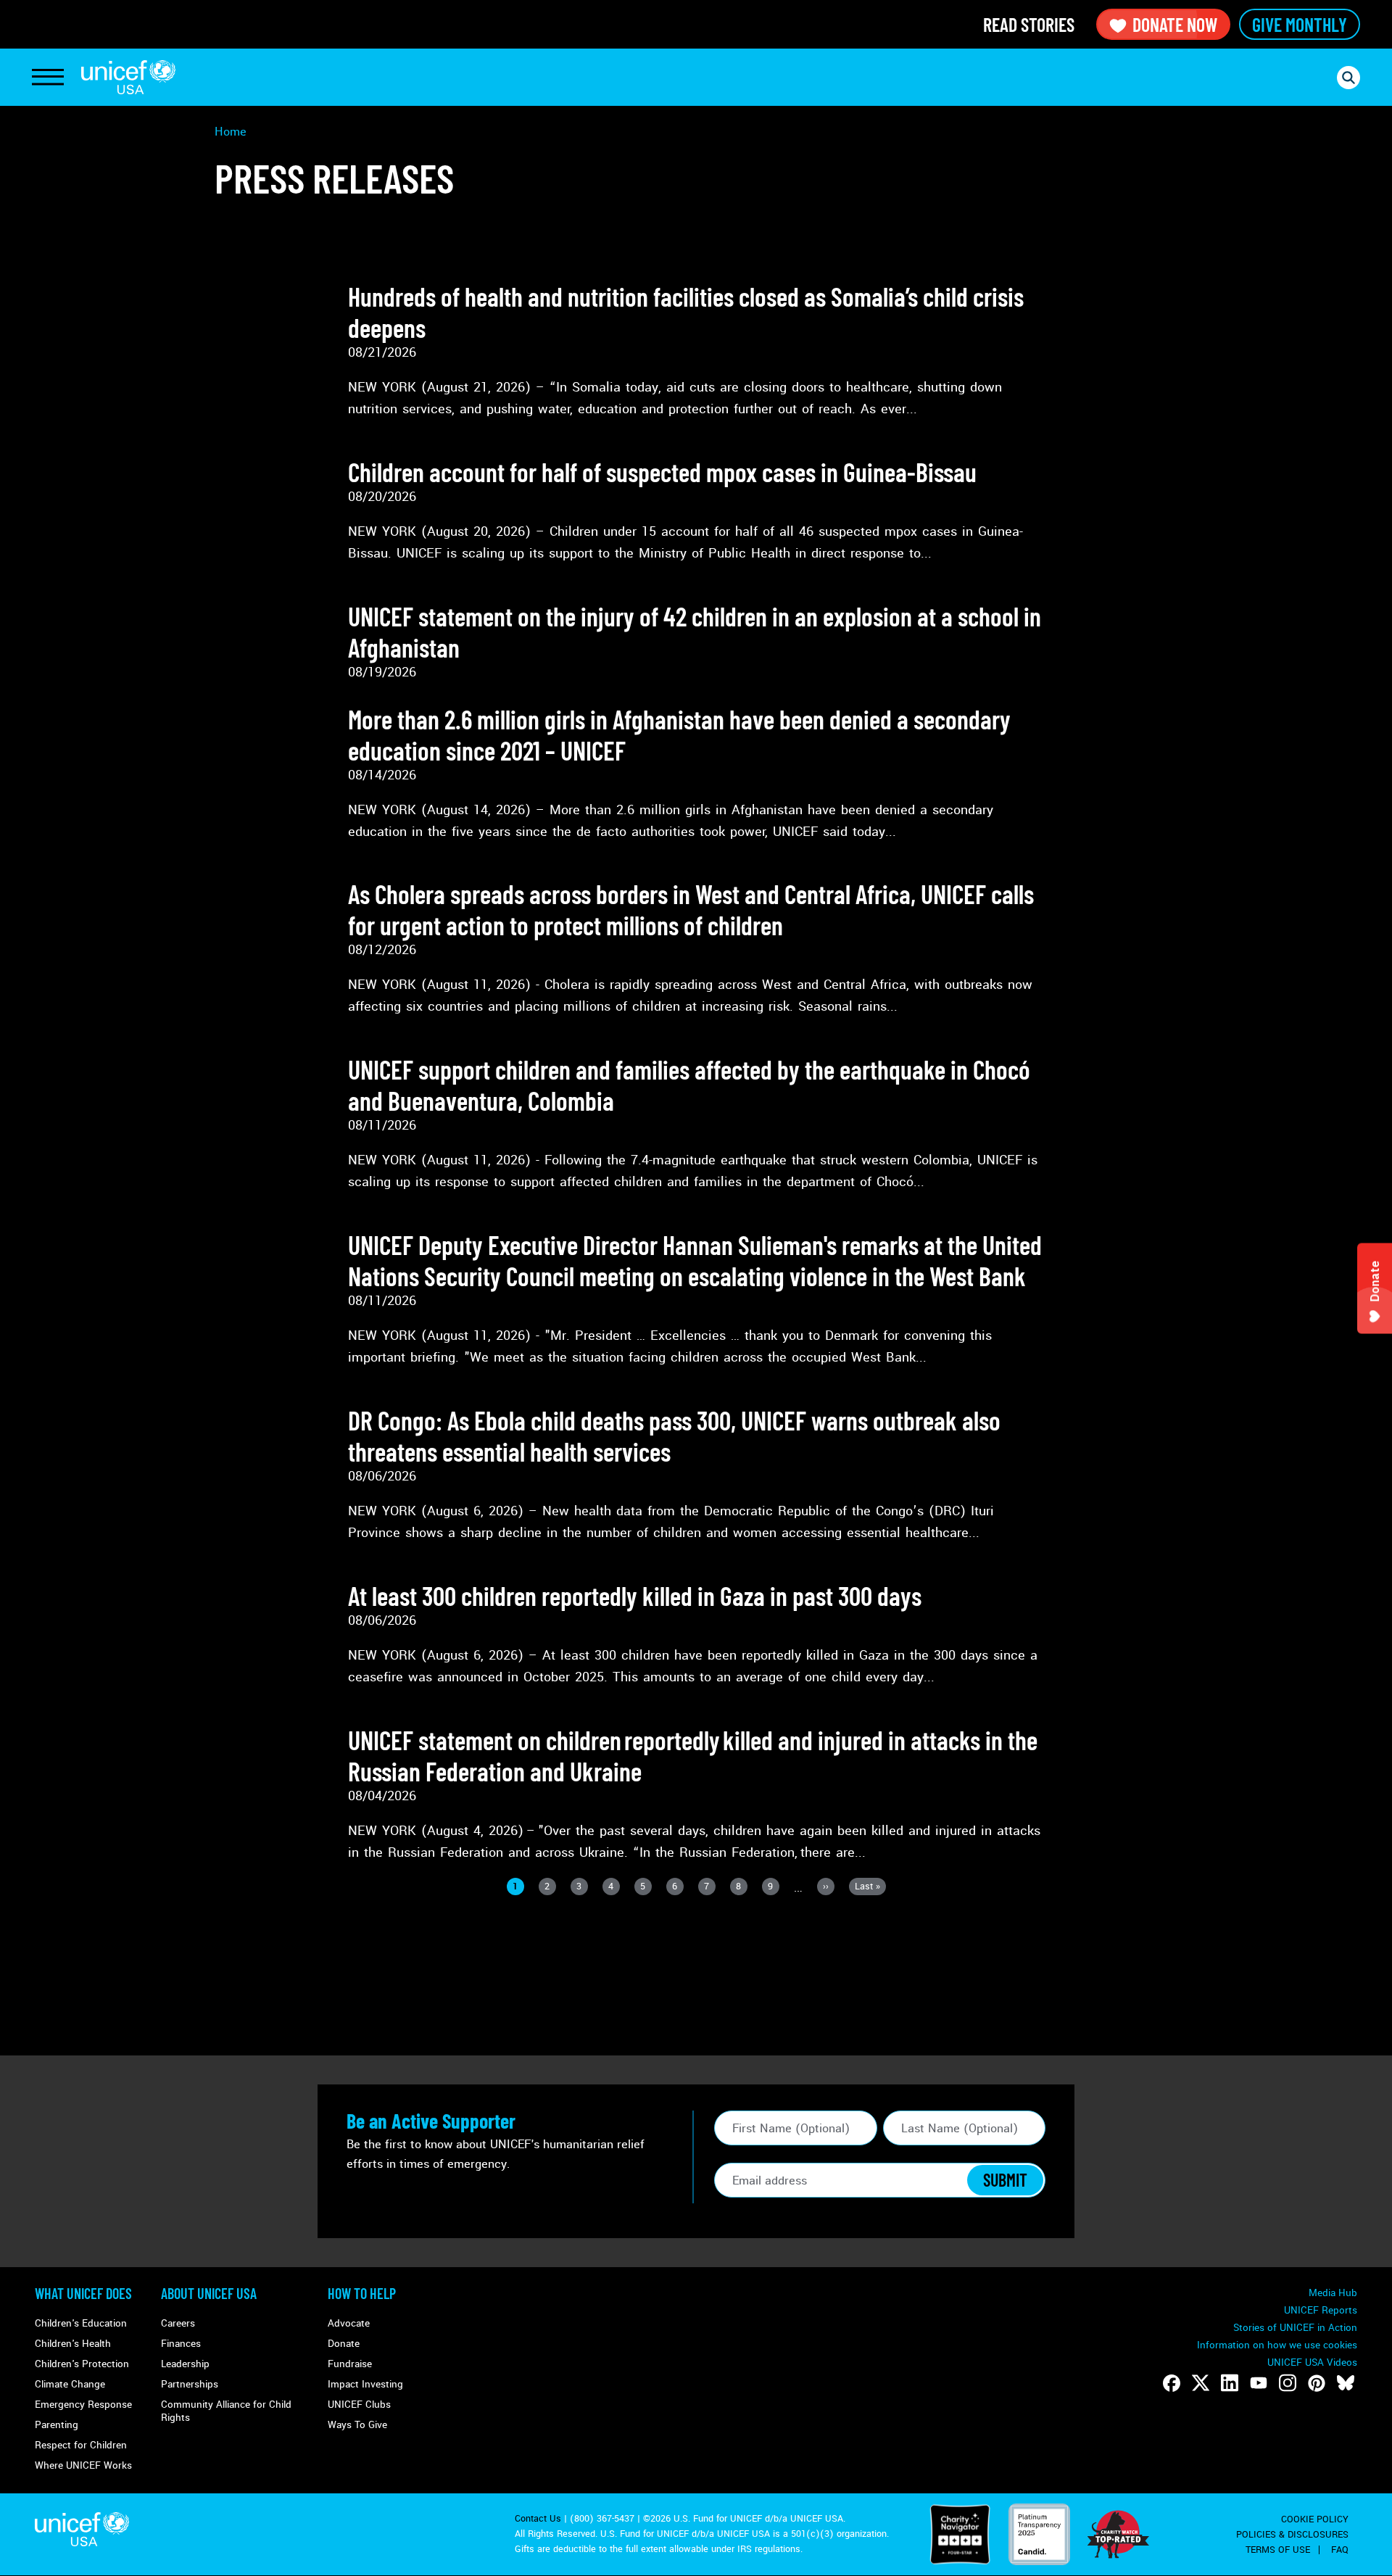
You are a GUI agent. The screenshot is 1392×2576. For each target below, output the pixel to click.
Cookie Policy (1315, 2519)
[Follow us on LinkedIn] (1230, 2383)
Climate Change (70, 2384)
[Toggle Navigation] (48, 78)
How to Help (362, 2293)
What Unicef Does (83, 2293)
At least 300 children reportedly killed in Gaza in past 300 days (635, 1595)
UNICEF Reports (1321, 2310)
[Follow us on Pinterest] (1317, 2383)
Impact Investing (365, 2384)
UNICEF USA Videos (1312, 2362)
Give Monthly (1300, 24)
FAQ (1340, 2550)
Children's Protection (82, 2364)
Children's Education (81, 2323)
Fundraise (350, 2364)
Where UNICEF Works (83, 2465)
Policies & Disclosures (1292, 2535)
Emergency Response (83, 2405)
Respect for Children (81, 2445)
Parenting (57, 2425)
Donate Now (1175, 24)
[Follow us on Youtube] (1259, 2383)
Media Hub (1333, 2293)
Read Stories (1029, 24)
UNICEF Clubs (359, 2405)
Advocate (349, 2323)
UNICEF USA (128, 77)
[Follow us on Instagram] (1288, 2383)
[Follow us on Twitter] (1201, 2383)
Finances (181, 2344)
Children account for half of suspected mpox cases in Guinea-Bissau (662, 472)
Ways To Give (357, 2425)
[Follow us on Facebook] (1172, 2383)
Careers (178, 2323)
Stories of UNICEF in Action (1295, 2328)
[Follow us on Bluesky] (1346, 2383)
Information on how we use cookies (1277, 2345)
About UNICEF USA (209, 2293)
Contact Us (538, 2519)
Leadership (185, 2364)
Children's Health (73, 2344)
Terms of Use (1278, 2550)
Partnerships (190, 2384)
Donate (344, 2344)
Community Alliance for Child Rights (226, 2411)
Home (231, 132)
